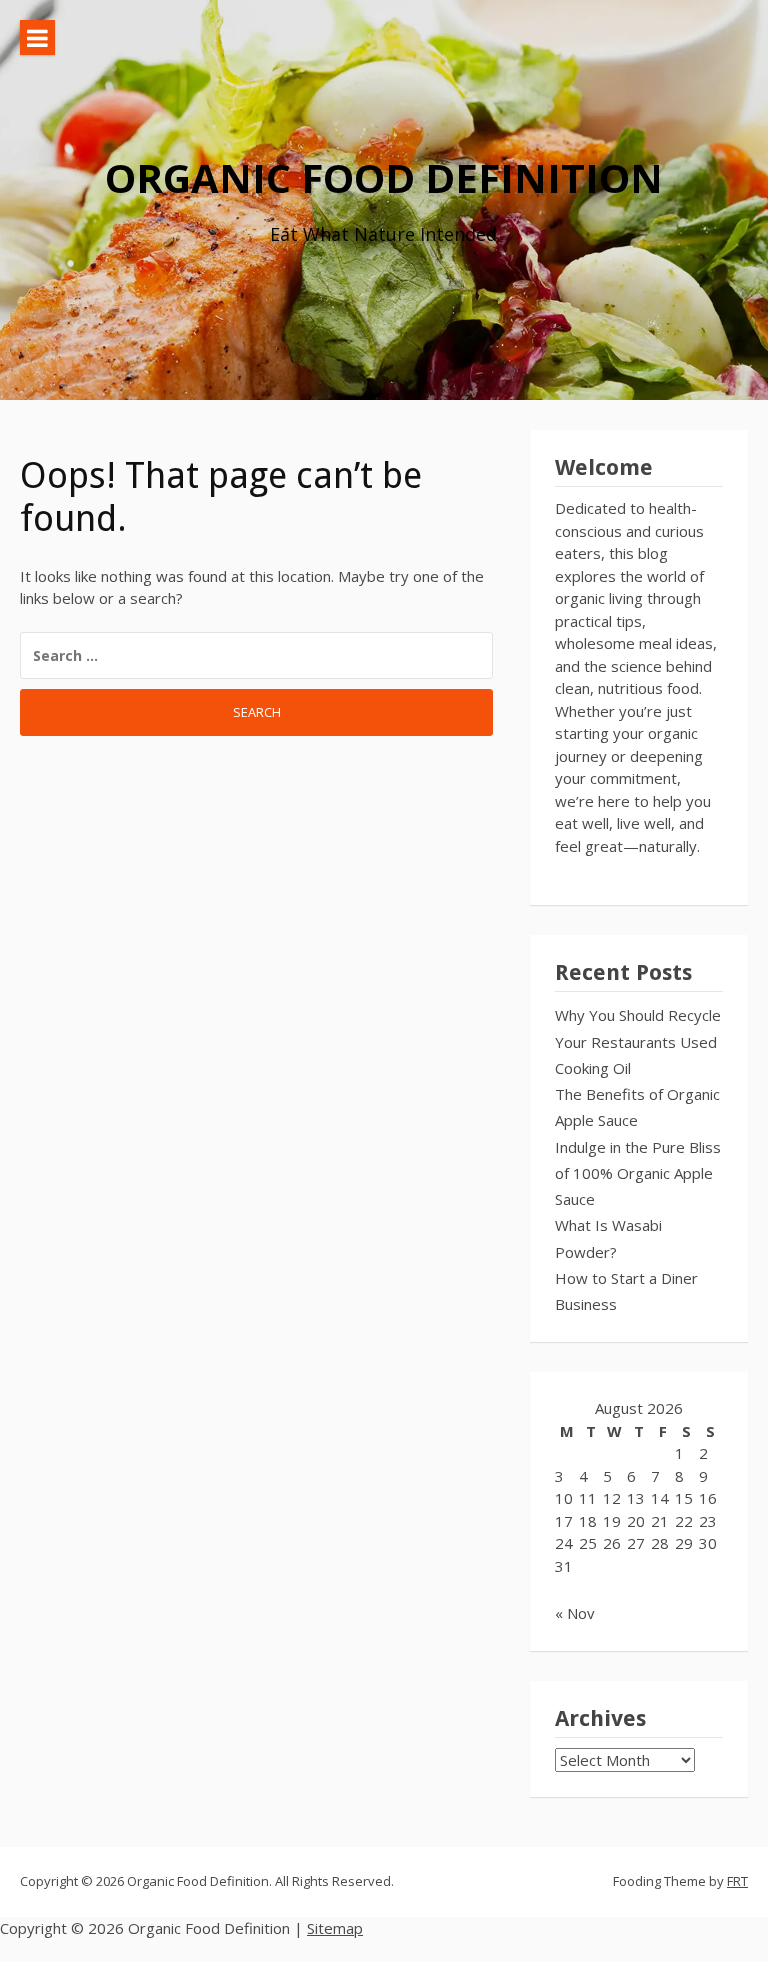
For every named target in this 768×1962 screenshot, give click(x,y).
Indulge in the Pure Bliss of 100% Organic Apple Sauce (638, 1173)
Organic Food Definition (384, 177)
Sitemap (335, 1928)
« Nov (575, 1613)
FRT (737, 1881)
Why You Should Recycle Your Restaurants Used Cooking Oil (638, 1041)
